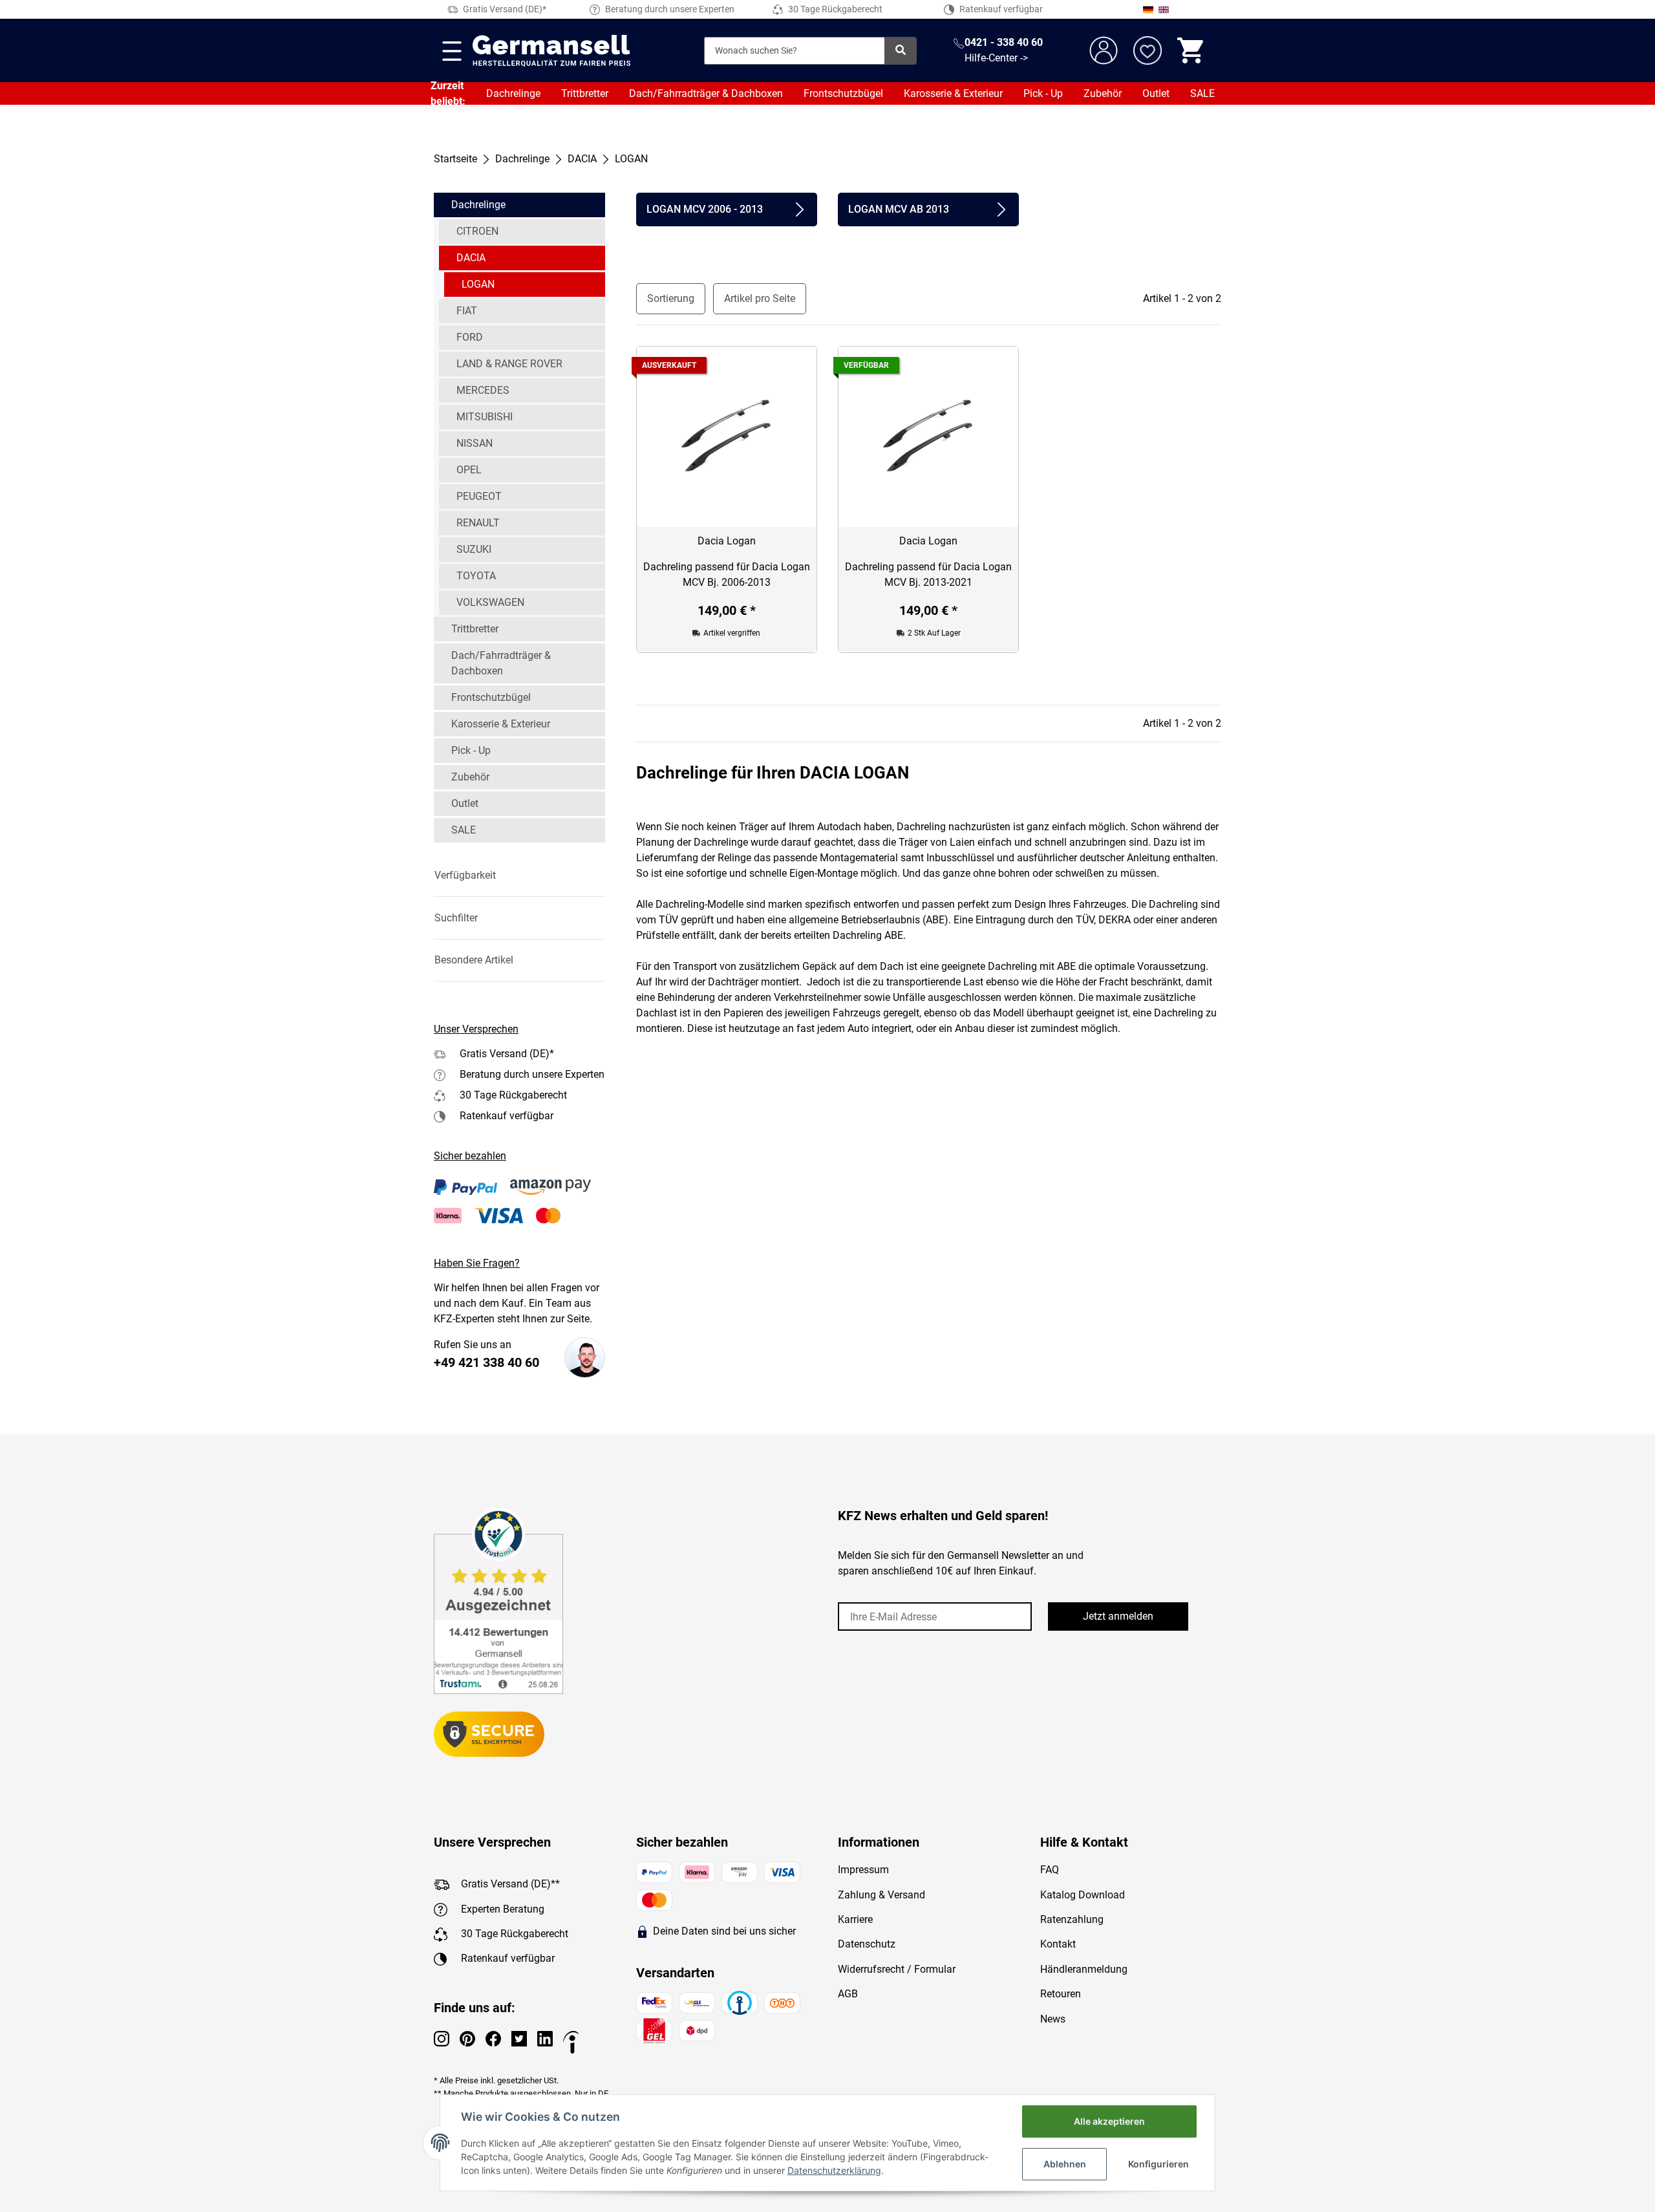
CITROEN (477, 231)
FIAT (467, 311)
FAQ (1050, 1870)
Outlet (1156, 93)
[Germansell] (551, 50)
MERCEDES (483, 390)
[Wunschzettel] (1148, 50)
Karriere (855, 1919)
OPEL (469, 470)
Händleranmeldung (1084, 1969)
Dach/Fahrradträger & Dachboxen (706, 93)
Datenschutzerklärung (834, 2170)
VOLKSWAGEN (490, 602)
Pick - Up (1043, 93)
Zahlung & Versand (881, 1895)
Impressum (863, 1870)
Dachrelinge (513, 93)
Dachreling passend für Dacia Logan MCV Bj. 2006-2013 (727, 574)
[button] (519, 875)
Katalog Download (1083, 1895)
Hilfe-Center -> (996, 58)
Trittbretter (585, 93)
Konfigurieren (1158, 2164)
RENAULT (478, 523)
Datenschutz (867, 1944)
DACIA (471, 258)
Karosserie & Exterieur (953, 93)
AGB (848, 1994)
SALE (1202, 93)
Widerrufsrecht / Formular (897, 1969)
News (1053, 2019)
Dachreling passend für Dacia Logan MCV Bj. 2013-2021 (928, 574)
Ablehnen (1065, 2164)
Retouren (1061, 1994)
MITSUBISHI (485, 417)
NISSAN (475, 443)
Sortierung (671, 298)
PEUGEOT (479, 496)
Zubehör (1103, 93)
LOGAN (478, 284)
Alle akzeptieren (1109, 2121)
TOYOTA (476, 576)
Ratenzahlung (1072, 1919)
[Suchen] (901, 51)
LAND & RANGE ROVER (509, 364)
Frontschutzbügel (843, 93)
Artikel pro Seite (760, 298)
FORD (470, 337)
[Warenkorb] (1191, 50)
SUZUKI (474, 549)
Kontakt (1058, 1944)
